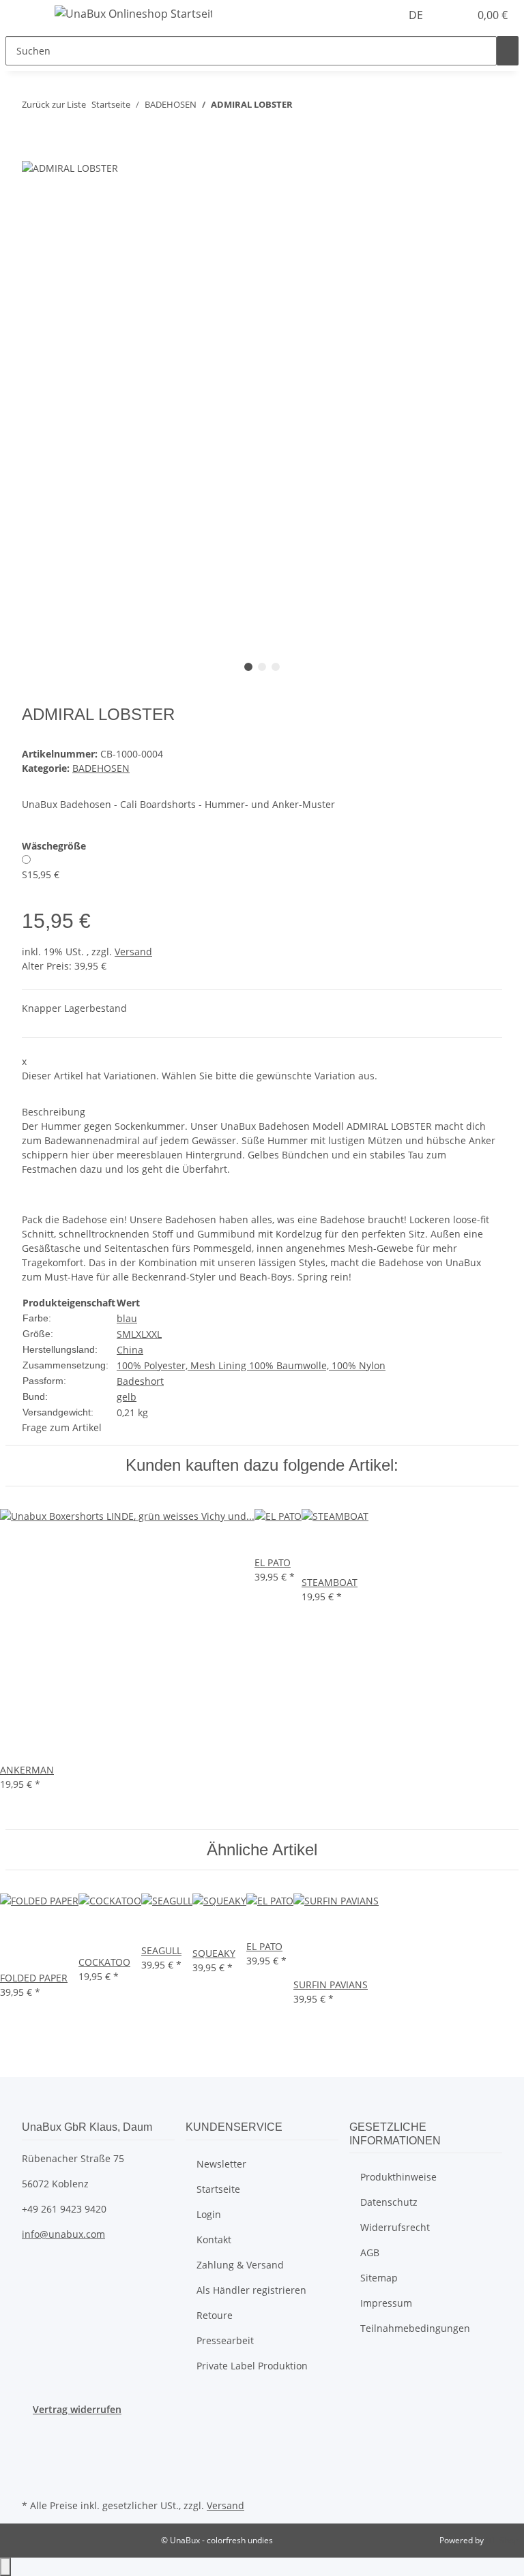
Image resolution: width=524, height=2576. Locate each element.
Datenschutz (389, 2202)
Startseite (218, 2189)
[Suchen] (508, 51)
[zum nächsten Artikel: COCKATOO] (328, 107)
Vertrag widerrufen (77, 2409)
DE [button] (417, 15)
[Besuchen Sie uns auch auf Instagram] (33, 2480)
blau (127, 1318)
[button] (453, 15)
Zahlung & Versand (240, 2265)
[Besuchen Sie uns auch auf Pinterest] (33, 2463)
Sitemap (379, 2278)
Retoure (215, 2315)
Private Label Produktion (252, 2366)
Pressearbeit (225, 2340)
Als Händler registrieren (251, 2290)
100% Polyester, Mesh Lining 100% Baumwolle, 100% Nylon (251, 1365)
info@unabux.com (63, 2234)
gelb (127, 1397)
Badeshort (140, 1381)
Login (209, 2214)
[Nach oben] (5, 2567)
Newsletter (221, 2164)
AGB (370, 2252)
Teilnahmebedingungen (415, 2328)
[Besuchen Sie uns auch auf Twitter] (33, 2448)
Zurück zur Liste (54, 104)
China (130, 1350)
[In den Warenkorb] (33, 152)
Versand (133, 952)
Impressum (386, 2303)
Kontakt (214, 2240)
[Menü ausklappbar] (23, 16)
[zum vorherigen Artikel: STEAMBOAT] (304, 107)
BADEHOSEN (101, 768)
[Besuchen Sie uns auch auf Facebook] (33, 2432)
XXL (154, 1334)
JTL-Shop (502, 2540)
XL (141, 1334)
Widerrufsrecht (395, 2227)
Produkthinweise (398, 2177)
